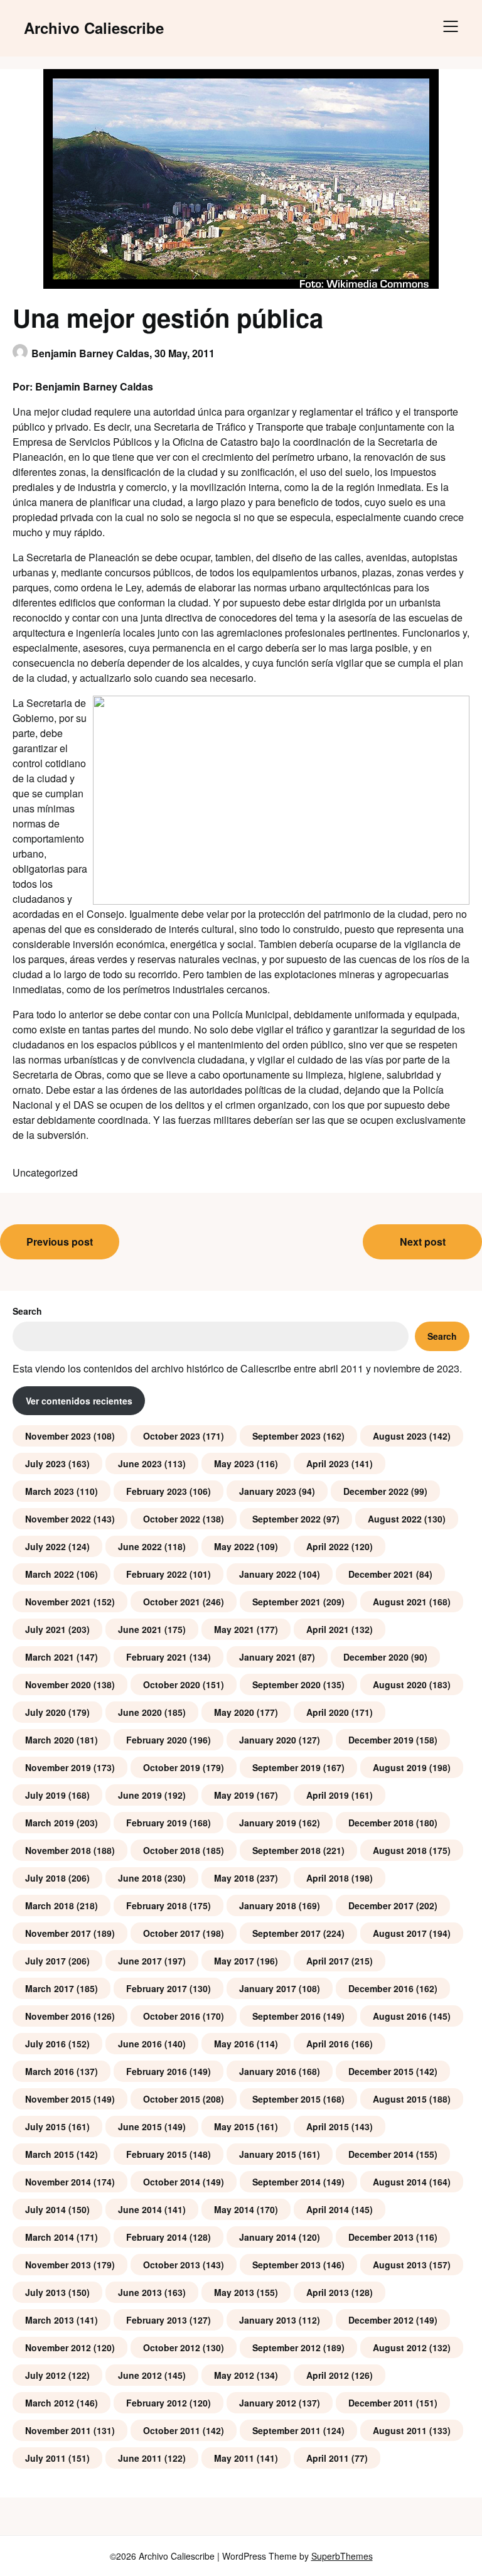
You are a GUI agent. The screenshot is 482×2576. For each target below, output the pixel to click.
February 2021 (157, 1657)
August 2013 (400, 2265)
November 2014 (58, 2182)
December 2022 (376, 1491)
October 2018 (172, 1850)
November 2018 (58, 1850)
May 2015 (234, 2126)
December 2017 (381, 1905)
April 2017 (328, 1961)
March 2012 (50, 2403)
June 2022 (140, 1546)
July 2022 (46, 1546)
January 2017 (268, 1988)
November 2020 (58, 1684)
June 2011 (140, 2458)
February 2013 (157, 2320)
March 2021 (50, 1657)
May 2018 (234, 1878)
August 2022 (395, 1519)
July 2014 (46, 2209)
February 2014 (157, 2237)
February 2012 (157, 2403)
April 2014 (328, 2209)
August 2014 (400, 2182)
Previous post (60, 1242)
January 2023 (268, 1491)
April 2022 (328, 1546)
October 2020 (172, 1684)
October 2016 (172, 2016)
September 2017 (287, 1933)
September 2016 (287, 2016)
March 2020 (50, 1740)
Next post (423, 1242)
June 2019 (140, 1795)
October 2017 (172, 1933)
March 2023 (50, 1491)
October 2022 (172, 1519)
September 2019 (287, 1767)
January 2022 (268, 1574)
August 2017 (400, 1933)
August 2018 (400, 1850)
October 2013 (172, 2265)
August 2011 (400, 2430)
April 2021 (328, 1629)
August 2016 (400, 2016)
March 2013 (50, 2320)
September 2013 (287, 2265)
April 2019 (328, 1795)
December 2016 (381, 1988)
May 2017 (234, 1961)
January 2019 (268, 1823)
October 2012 (172, 2347)
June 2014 (140, 2209)
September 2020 (287, 1684)
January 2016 (268, 2071)
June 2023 (140, 1463)
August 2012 (400, 2347)
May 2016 (234, 2044)
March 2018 (50, 1905)
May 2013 (234, 2292)
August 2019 (400, 1767)
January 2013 (268, 2320)
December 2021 (381, 1574)
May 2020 (234, 1712)
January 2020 (268, 1740)
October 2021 (172, 1602)
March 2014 (50, 2237)
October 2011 (172, 2430)
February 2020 (157, 1740)
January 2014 (268, 2237)
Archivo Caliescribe (94, 28)
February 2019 (157, 1823)
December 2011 (381, 2403)
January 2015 (268, 2154)
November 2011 (58, 2430)
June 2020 (140, 1712)
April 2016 (328, 2044)
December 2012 (381, 2320)
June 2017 (140, 1961)
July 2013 (46, 2292)
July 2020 (46, 1712)
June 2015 (140, 2126)
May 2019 (234, 1795)
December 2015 (381, 2071)
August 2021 (400, 1602)
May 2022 (234, 1546)
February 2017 (157, 1988)
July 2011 (46, 2458)
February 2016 (157, 2071)
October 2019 (172, 1767)
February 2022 (157, 1574)
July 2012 (46, 2375)
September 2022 (287, 1519)
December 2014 (381, 2154)
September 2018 (287, 1850)
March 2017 (50, 1988)
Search (27, 1311)
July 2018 (46, 1878)
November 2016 (58, 2016)
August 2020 (400, 1684)
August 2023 (400, 1436)
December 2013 (381, 2237)
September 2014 (287, 2182)
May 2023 (234, 1463)
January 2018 (268, 1905)
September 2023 (287, 1436)
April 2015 (328, 2126)
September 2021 (287, 1602)
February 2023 (157, 1491)
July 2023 (46, 1463)
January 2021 (268, 1657)
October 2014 (172, 2182)
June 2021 (140, 1629)
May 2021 (234, 1629)
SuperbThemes (342, 2556)
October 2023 (172, 1436)
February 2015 (157, 2154)
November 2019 (58, 1767)
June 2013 (140, 2292)
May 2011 (234, 2458)
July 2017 (46, 1961)
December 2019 (381, 1740)
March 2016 (50, 2071)
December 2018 (381, 1823)
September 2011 (287, 2430)
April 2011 (328, 2458)
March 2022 (50, 1574)
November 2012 (58, 2347)
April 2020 (328, 1712)
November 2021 (58, 1602)
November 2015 (58, 2099)
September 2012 (287, 2347)
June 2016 (140, 2044)
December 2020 (376, 1657)
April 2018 (328, 1878)
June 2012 (140, 2375)
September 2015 (287, 2099)
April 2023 (328, 1463)
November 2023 (58, 1436)
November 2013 (58, 2265)
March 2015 (50, 2154)
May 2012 (234, 2375)
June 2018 (140, 1878)
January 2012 (268, 2403)
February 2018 (157, 1905)
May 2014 (234, 2209)
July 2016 (46, 2044)
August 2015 (400, 2099)
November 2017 (58, 1933)
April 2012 (328, 2375)
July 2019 (46, 1795)
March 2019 (50, 1823)
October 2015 (172, 2099)
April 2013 (328, 2292)
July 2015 (46, 2126)
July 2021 (46, 1629)
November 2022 (58, 1519)
